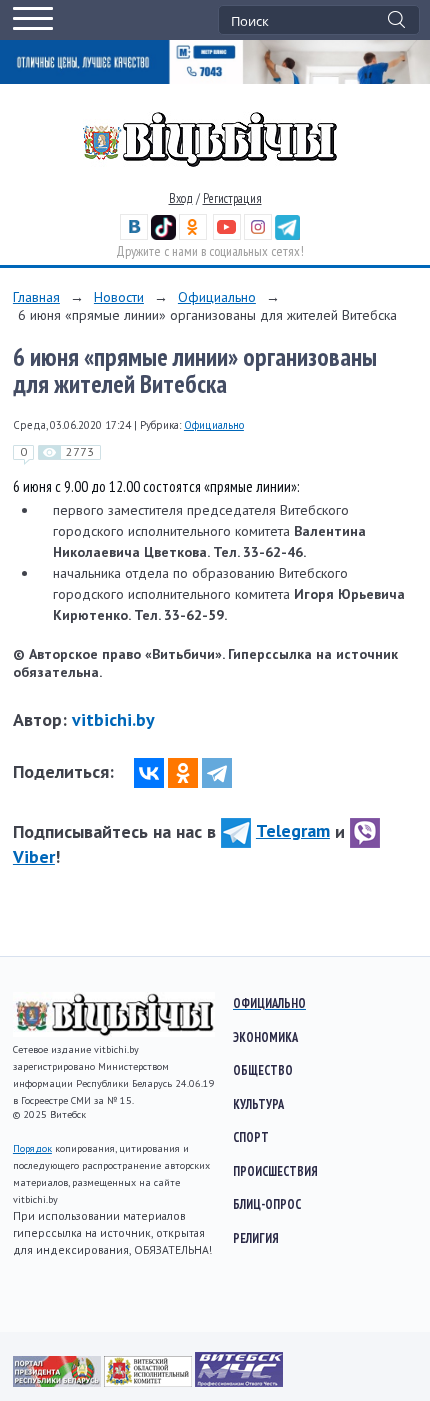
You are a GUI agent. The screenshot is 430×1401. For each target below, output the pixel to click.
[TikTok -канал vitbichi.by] (163, 235)
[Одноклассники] (183, 773)
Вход (181, 198)
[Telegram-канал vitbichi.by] (287, 235)
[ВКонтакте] (149, 773)
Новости (119, 297)
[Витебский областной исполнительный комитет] (149, 1382)
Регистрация (232, 198)
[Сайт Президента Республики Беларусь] (58, 1382)
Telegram (293, 830)
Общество (263, 1070)
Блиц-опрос (267, 1204)
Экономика (265, 1037)
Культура (258, 1104)
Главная (36, 297)
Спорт (251, 1137)
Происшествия (275, 1171)
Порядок (32, 1148)
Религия (256, 1238)
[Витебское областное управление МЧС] (239, 1382)
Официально (217, 297)
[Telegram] (217, 773)
